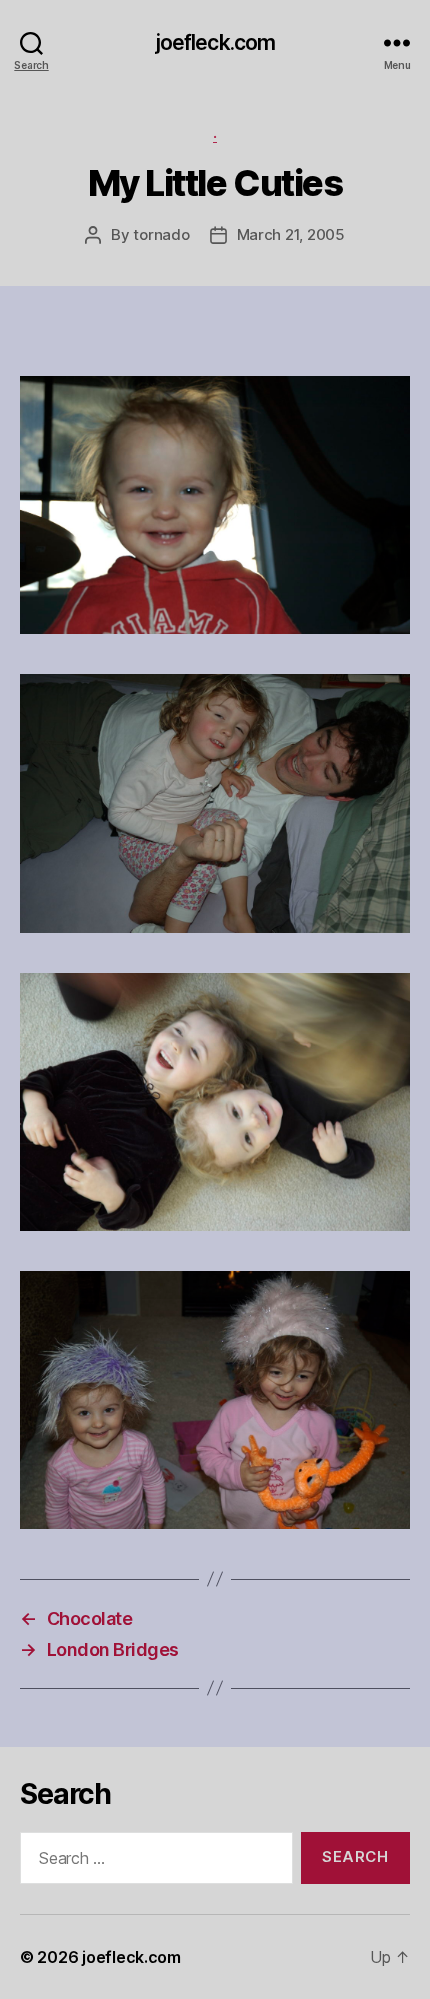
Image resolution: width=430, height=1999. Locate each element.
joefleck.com (215, 42)
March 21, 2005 (291, 234)
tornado (161, 234)
